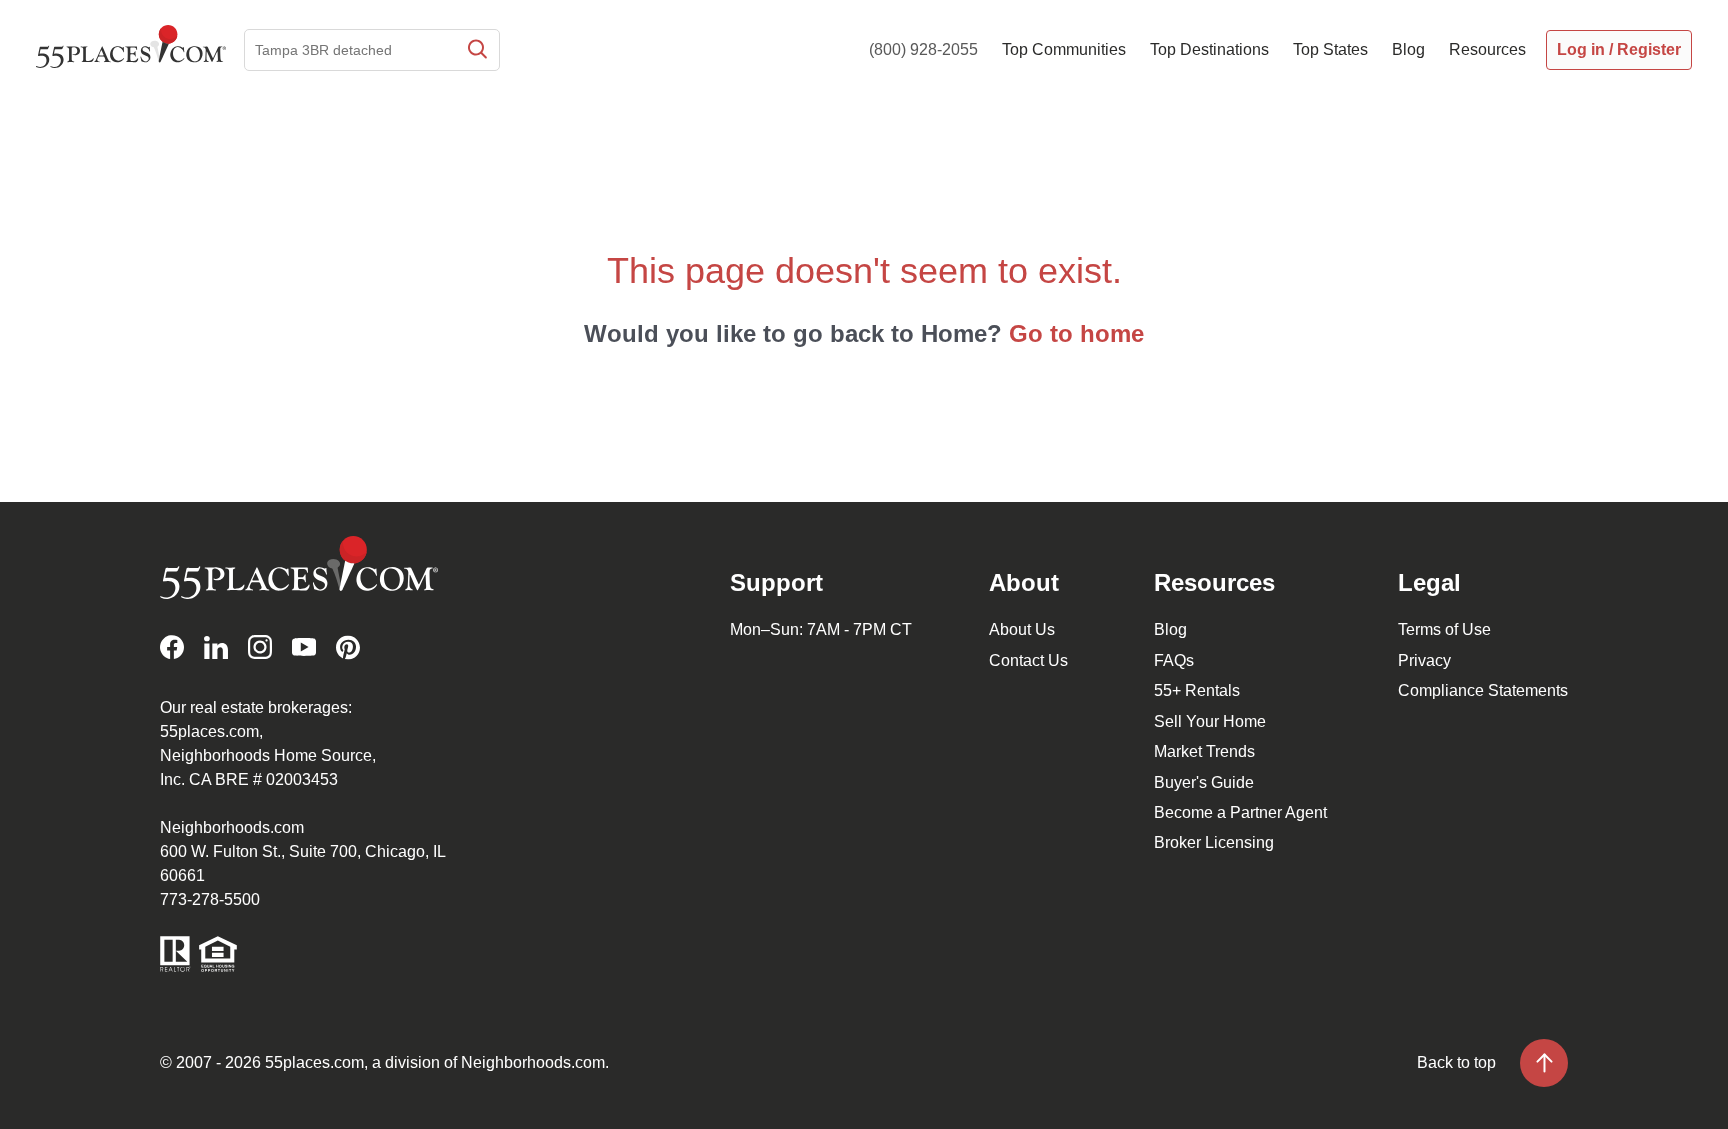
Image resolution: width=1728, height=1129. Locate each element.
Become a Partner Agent (1240, 812)
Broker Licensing (1214, 842)
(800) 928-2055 (923, 49)
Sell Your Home (1210, 721)
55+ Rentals (1197, 690)
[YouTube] (304, 647)
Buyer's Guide (1204, 782)
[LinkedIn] (216, 647)
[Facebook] (172, 647)
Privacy (1424, 660)
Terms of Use (1444, 629)
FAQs (1174, 660)
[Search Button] (476, 50)
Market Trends (1204, 751)
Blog (1170, 629)
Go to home (1076, 333)
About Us (1022, 629)
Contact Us (1028, 660)
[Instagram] (260, 647)
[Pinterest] (348, 647)
